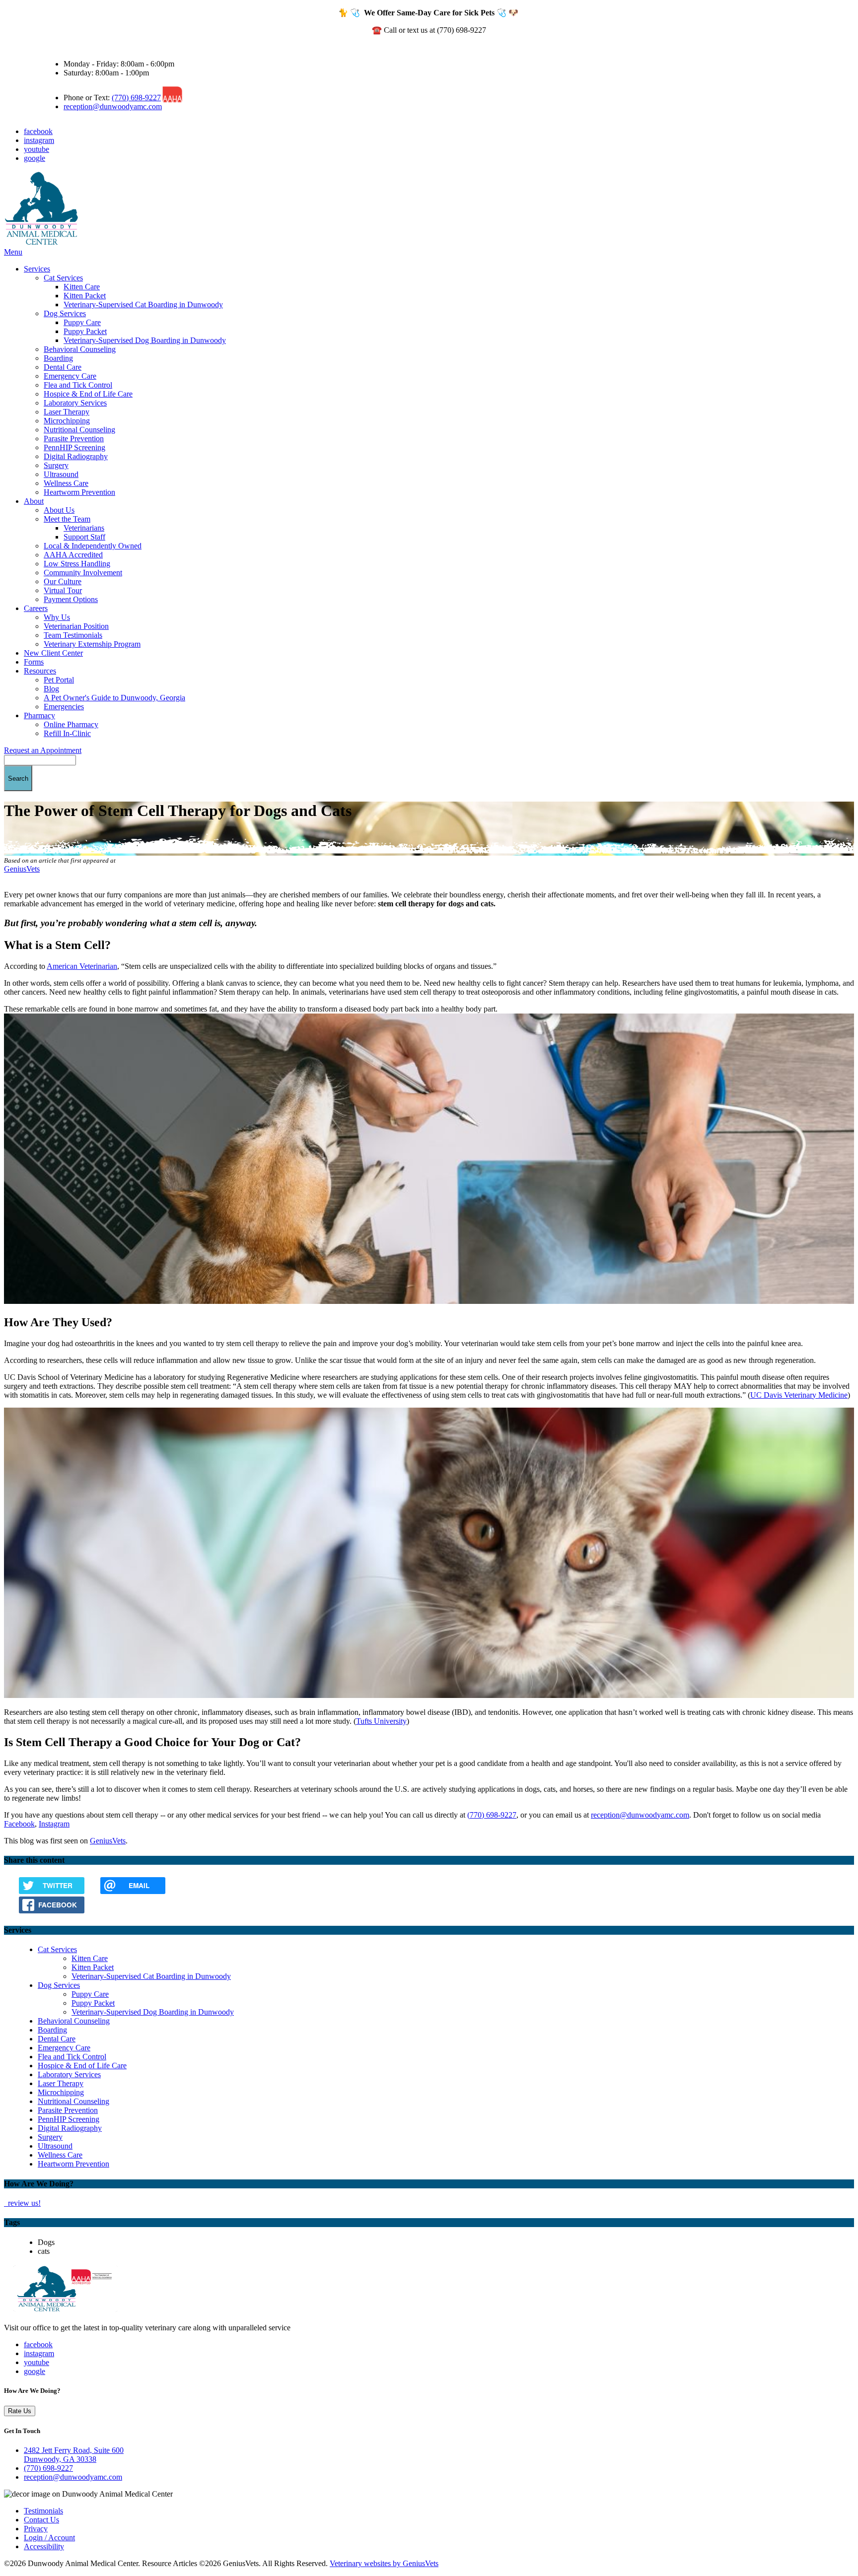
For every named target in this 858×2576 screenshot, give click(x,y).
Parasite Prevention (74, 439)
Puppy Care (82, 322)
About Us (59, 510)
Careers (36, 608)
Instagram (54, 1824)
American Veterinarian (82, 966)
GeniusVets (22, 869)
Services (37, 269)
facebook (38, 131)
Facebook (19, 1824)
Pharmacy (39, 715)
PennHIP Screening (74, 447)
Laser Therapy (67, 412)
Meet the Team (67, 519)
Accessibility (44, 2546)
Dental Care (63, 367)
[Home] (41, 243)
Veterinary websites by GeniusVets (384, 2563)
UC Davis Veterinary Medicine (799, 1395)
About (34, 501)
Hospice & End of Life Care (88, 394)
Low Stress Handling (77, 564)
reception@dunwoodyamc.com (113, 106)
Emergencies (64, 707)
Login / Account (49, 2538)
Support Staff (84, 537)
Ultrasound (61, 474)
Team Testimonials (73, 635)
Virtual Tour (63, 590)
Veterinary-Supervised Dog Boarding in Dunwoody (145, 340)
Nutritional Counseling (79, 430)
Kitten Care (82, 287)
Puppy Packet (85, 331)
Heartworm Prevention (79, 492)
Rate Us (20, 2411)
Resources (40, 671)
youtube (36, 149)
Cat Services (63, 278)
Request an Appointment (43, 750)
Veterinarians (84, 528)
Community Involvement (83, 573)
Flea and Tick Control (78, 385)
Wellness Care (66, 483)
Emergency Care (70, 376)
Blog (51, 689)
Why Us (57, 617)
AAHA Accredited (73, 555)
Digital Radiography (76, 456)
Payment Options (71, 599)
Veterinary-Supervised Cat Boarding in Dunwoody (143, 305)
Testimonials (43, 2511)
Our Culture (63, 581)
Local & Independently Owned (93, 546)
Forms (34, 662)
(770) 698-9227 (136, 98)
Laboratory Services (75, 403)
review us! (23, 2203)
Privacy (36, 2529)
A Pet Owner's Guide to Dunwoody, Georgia (114, 698)
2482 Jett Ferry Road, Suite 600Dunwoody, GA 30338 (74, 2455)
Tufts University (381, 1721)
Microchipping (67, 421)
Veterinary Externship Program (92, 644)
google (35, 158)
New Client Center (53, 653)
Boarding (58, 358)
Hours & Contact (71, 47)
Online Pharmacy (71, 724)
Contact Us (41, 2520)
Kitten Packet (85, 296)
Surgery (56, 465)
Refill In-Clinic (67, 733)
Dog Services (65, 313)
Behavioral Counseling (80, 349)
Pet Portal (59, 680)
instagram (39, 140)
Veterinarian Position (76, 626)
